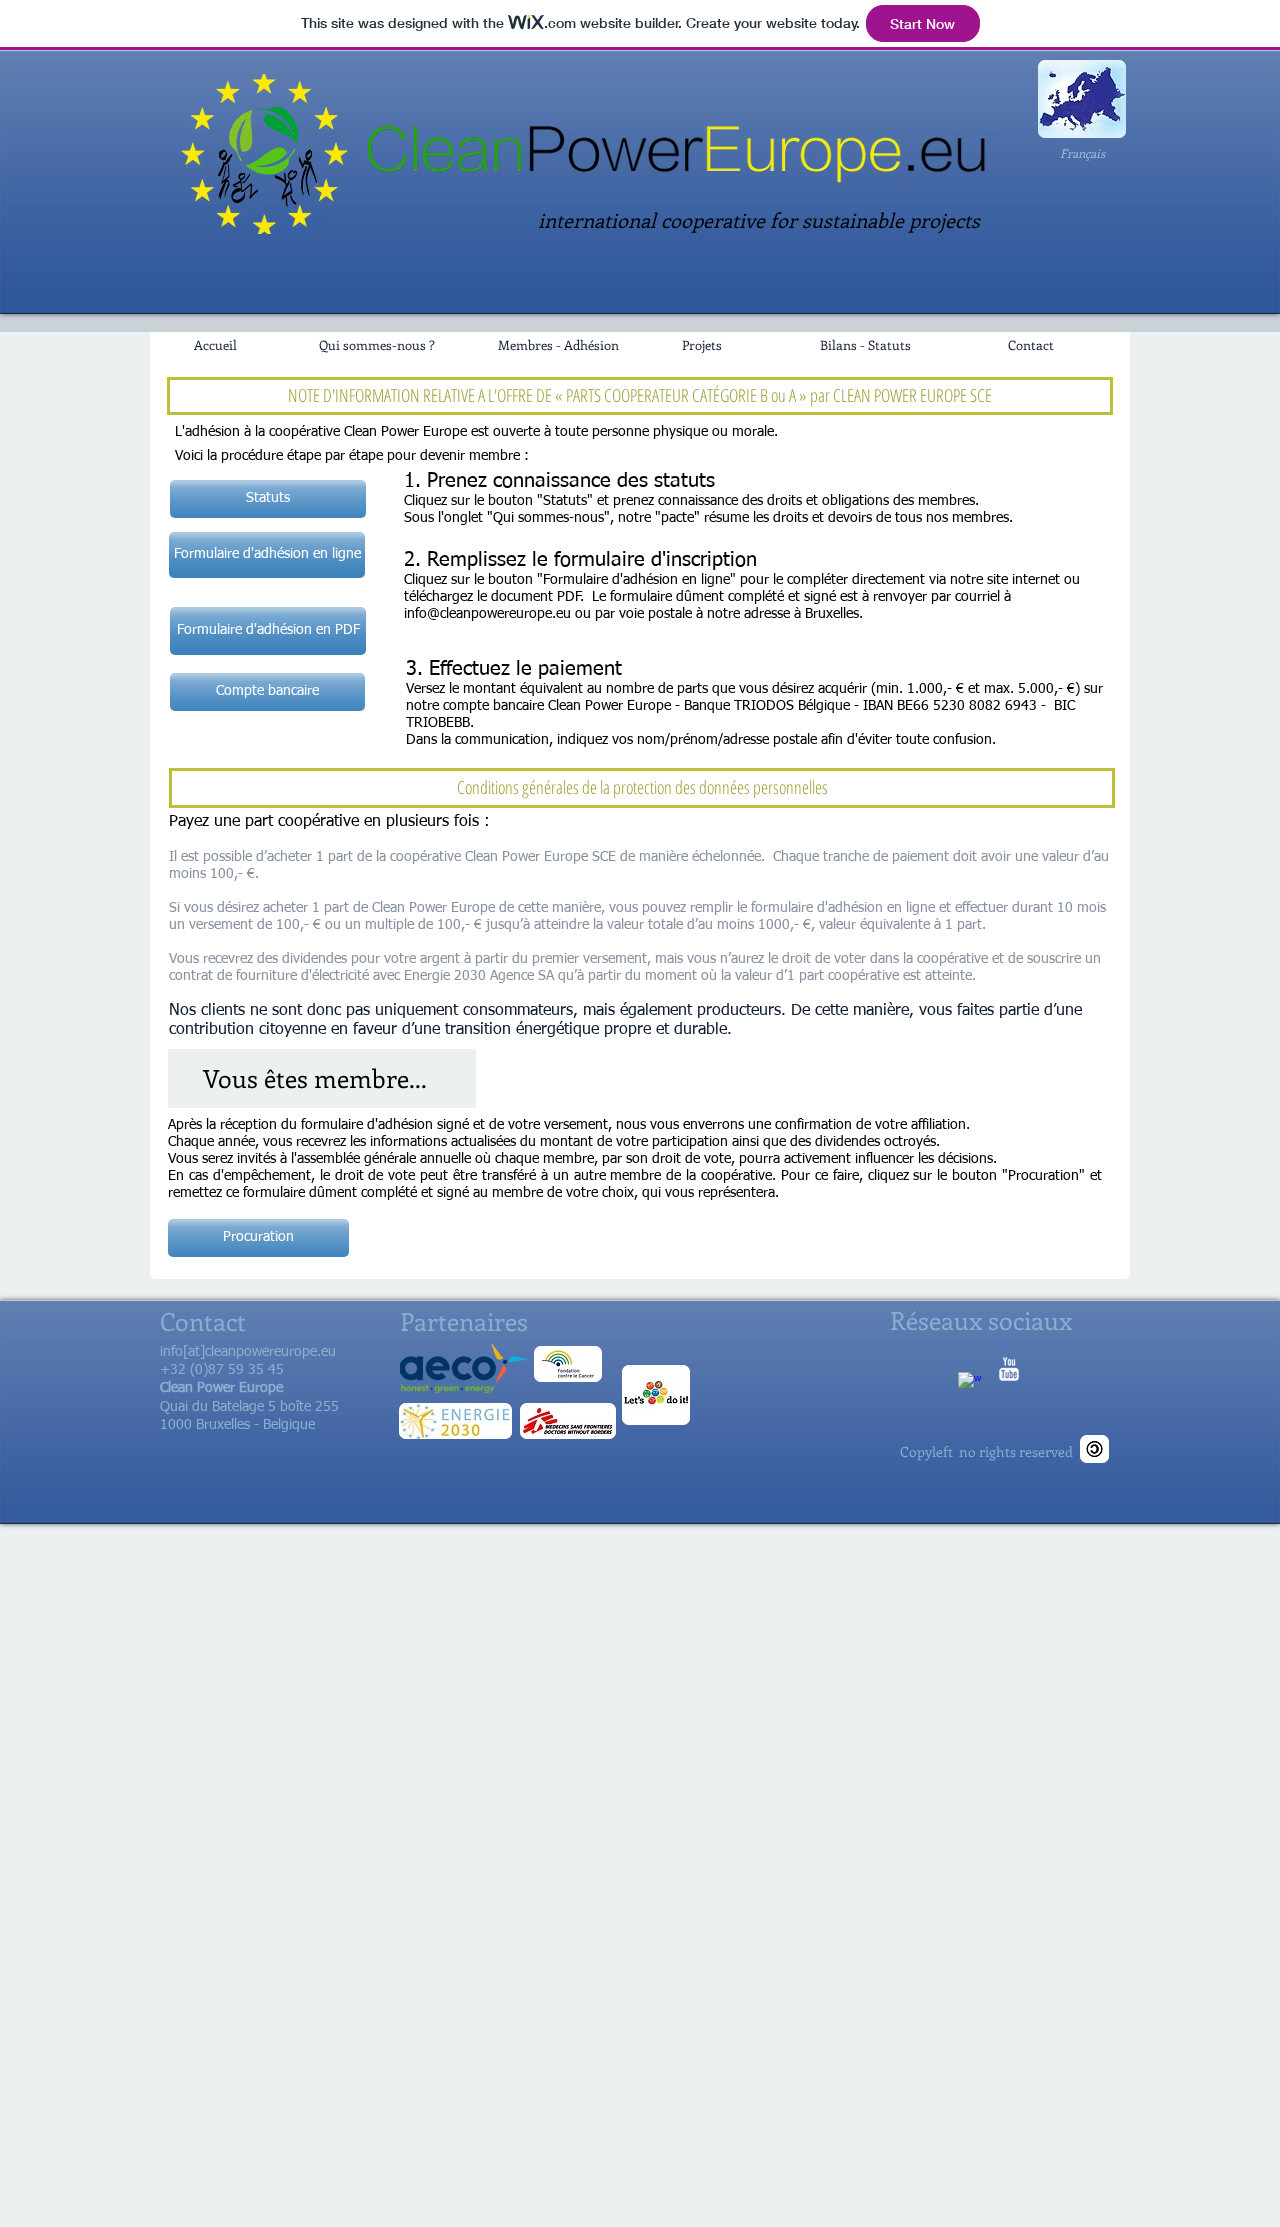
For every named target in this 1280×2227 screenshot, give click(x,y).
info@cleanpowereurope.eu (487, 614)
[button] (267, 692)
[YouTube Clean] (1009, 1369)
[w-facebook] (970, 1384)
